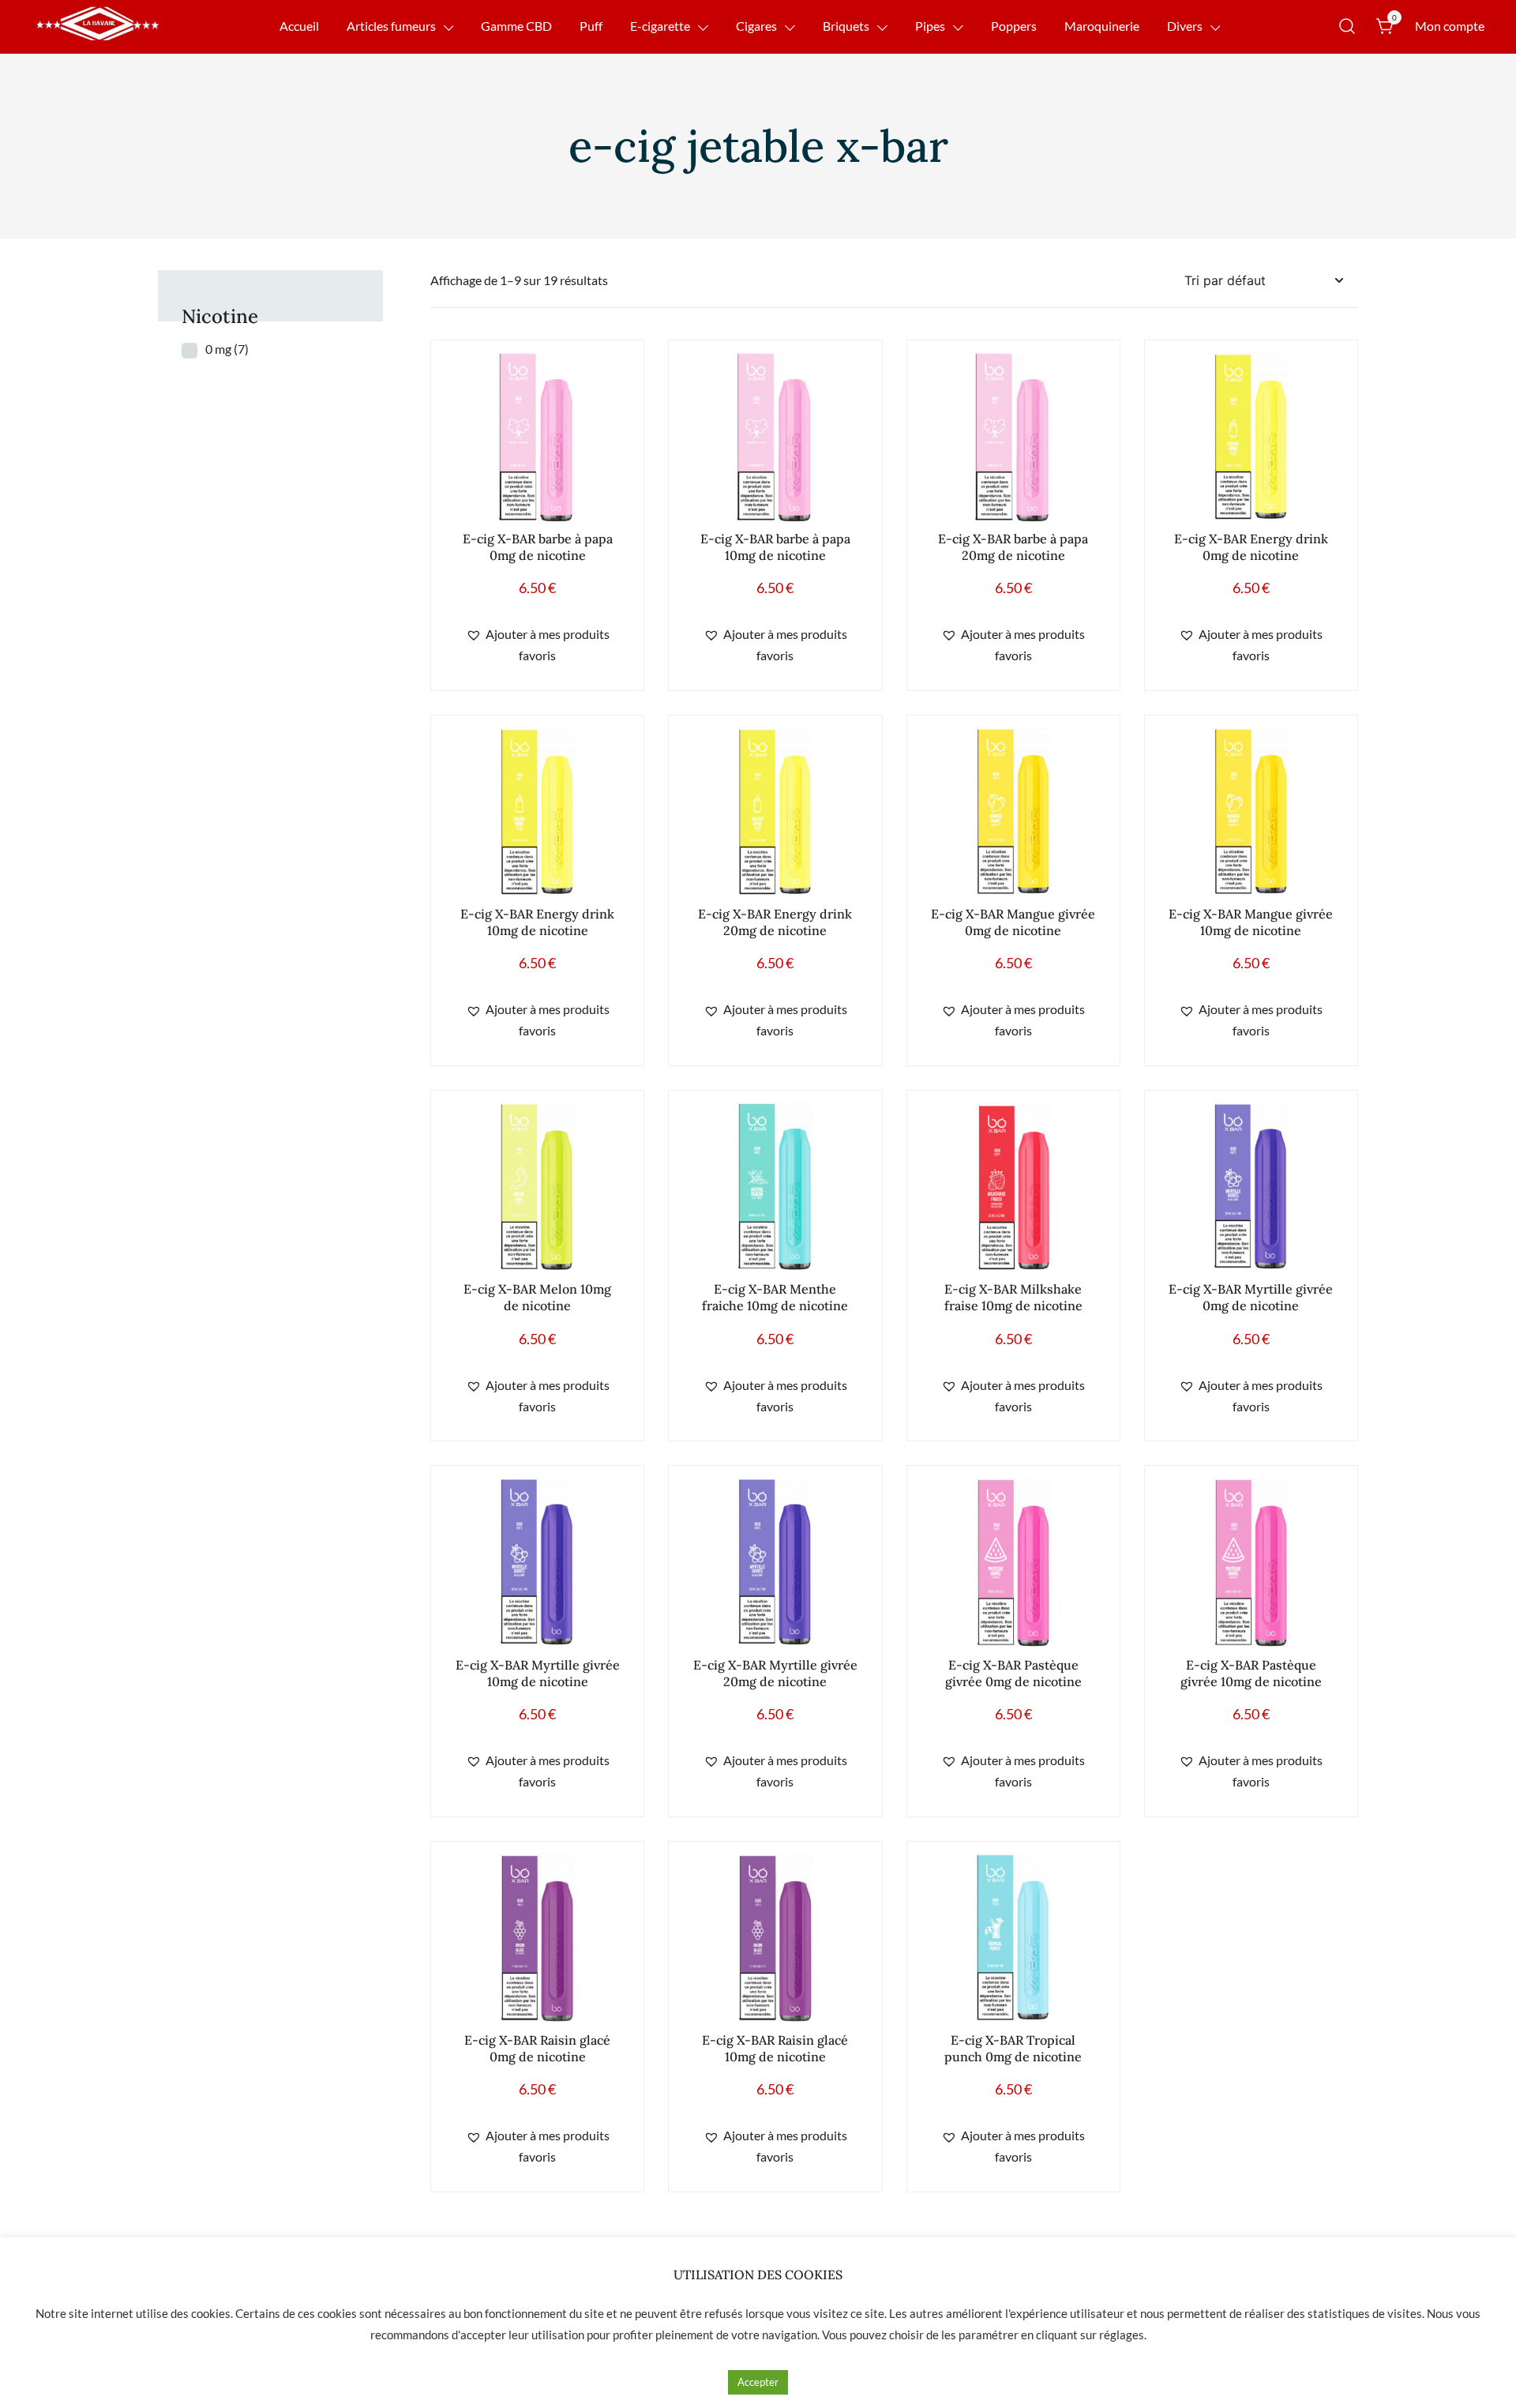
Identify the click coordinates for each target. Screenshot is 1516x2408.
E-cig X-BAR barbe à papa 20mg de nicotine (1013, 547)
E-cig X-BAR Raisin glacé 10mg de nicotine (775, 2048)
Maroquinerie (1102, 26)
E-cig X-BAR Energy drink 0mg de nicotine (1251, 547)
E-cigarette (660, 26)
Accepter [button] (758, 2382)
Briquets (846, 26)
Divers (1185, 26)
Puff (591, 26)
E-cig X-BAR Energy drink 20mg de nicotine (775, 922)
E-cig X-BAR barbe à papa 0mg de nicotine (538, 547)
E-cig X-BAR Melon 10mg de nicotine (537, 1297)
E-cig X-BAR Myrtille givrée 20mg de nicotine (775, 1673)
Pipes (930, 26)
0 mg (227, 349)
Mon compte (1450, 26)
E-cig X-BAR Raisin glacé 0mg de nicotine (537, 2048)
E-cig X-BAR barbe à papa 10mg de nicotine (775, 547)
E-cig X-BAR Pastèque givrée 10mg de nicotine (1251, 1673)
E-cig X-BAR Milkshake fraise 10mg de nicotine (1013, 1297)
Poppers (1014, 26)
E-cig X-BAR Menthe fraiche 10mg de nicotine (775, 1297)
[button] (537, 645)
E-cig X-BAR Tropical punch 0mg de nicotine (1013, 2048)
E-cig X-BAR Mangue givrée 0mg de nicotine (1013, 922)
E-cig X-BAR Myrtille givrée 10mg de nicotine (538, 1673)
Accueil (299, 26)
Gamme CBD (516, 26)
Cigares (756, 26)
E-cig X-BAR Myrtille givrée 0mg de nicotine (1251, 1297)
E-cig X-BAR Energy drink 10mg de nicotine (537, 922)
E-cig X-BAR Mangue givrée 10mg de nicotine (1251, 922)
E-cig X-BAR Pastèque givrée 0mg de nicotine (1013, 1673)
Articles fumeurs (391, 26)
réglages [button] (1122, 2335)
